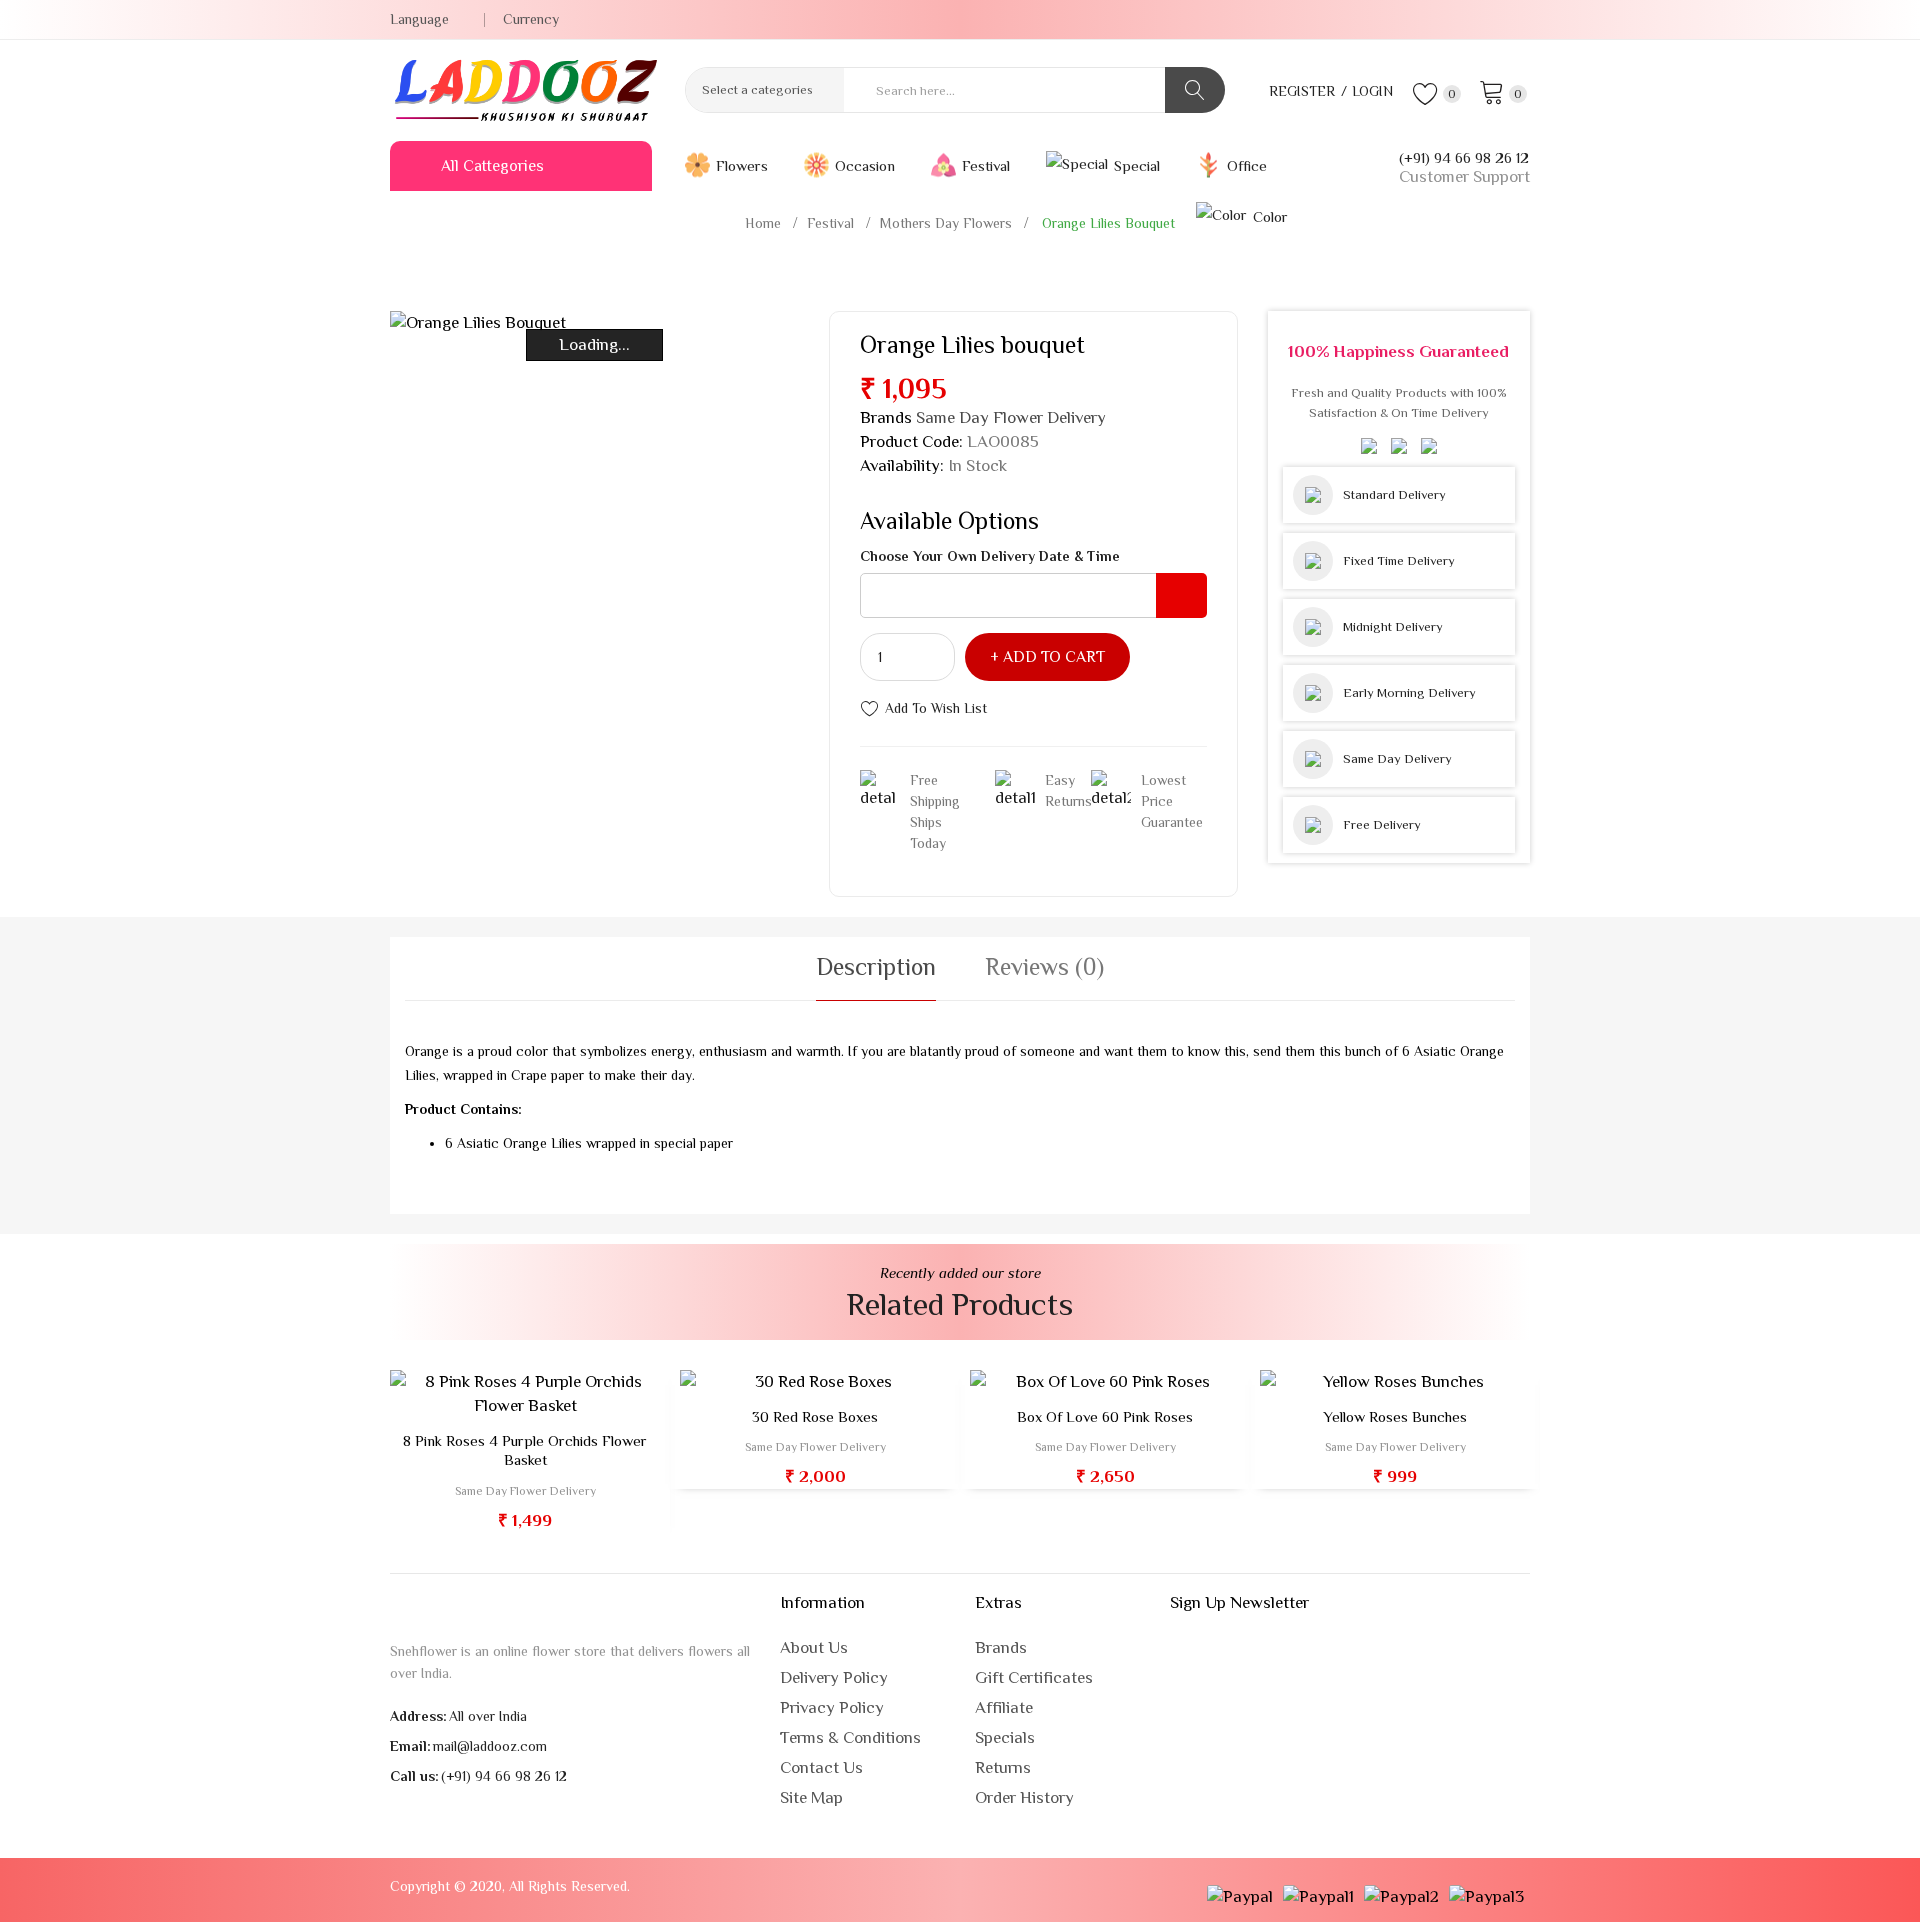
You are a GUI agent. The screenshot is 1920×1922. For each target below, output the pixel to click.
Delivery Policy (834, 1677)
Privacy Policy (832, 1707)
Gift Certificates (1034, 1677)
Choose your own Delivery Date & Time (990, 556)
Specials (1005, 1737)
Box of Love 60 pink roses (1105, 1416)
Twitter (1400, 20)
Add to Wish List (936, 708)
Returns (1003, 1767)
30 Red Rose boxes (815, 1416)
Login (1372, 91)
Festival (830, 223)
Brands (1001, 1647)
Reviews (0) (1044, 966)
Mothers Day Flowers (946, 223)
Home (763, 223)
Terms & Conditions (850, 1737)
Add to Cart (1054, 657)
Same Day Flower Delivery (1011, 417)
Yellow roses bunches (1395, 1416)
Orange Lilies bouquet (1106, 223)
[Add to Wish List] (543, 1397)
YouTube (1462, 20)
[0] (1492, 91)
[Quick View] (506, 1397)
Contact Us (821, 1767)
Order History (1024, 1797)
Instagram (1524, 20)
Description (876, 966)
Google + (1431, 20)
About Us (814, 1647)
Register (1302, 91)
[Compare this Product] (580, 1397)
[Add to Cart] (469, 1397)
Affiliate (1004, 1707)
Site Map (811, 1797)
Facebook (1493, 20)
